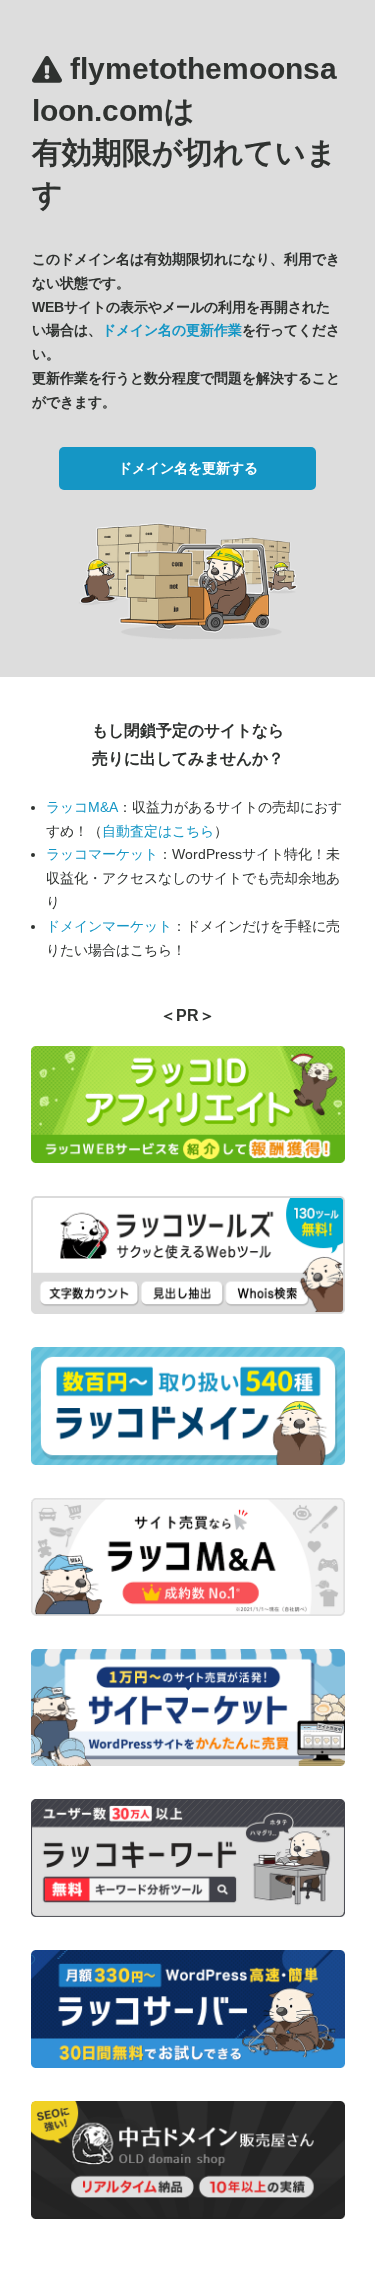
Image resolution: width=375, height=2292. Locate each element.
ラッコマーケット (102, 854)
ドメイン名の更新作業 (172, 330)
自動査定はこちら (158, 831)
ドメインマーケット (109, 926)
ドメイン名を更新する (188, 468)
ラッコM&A (82, 807)
